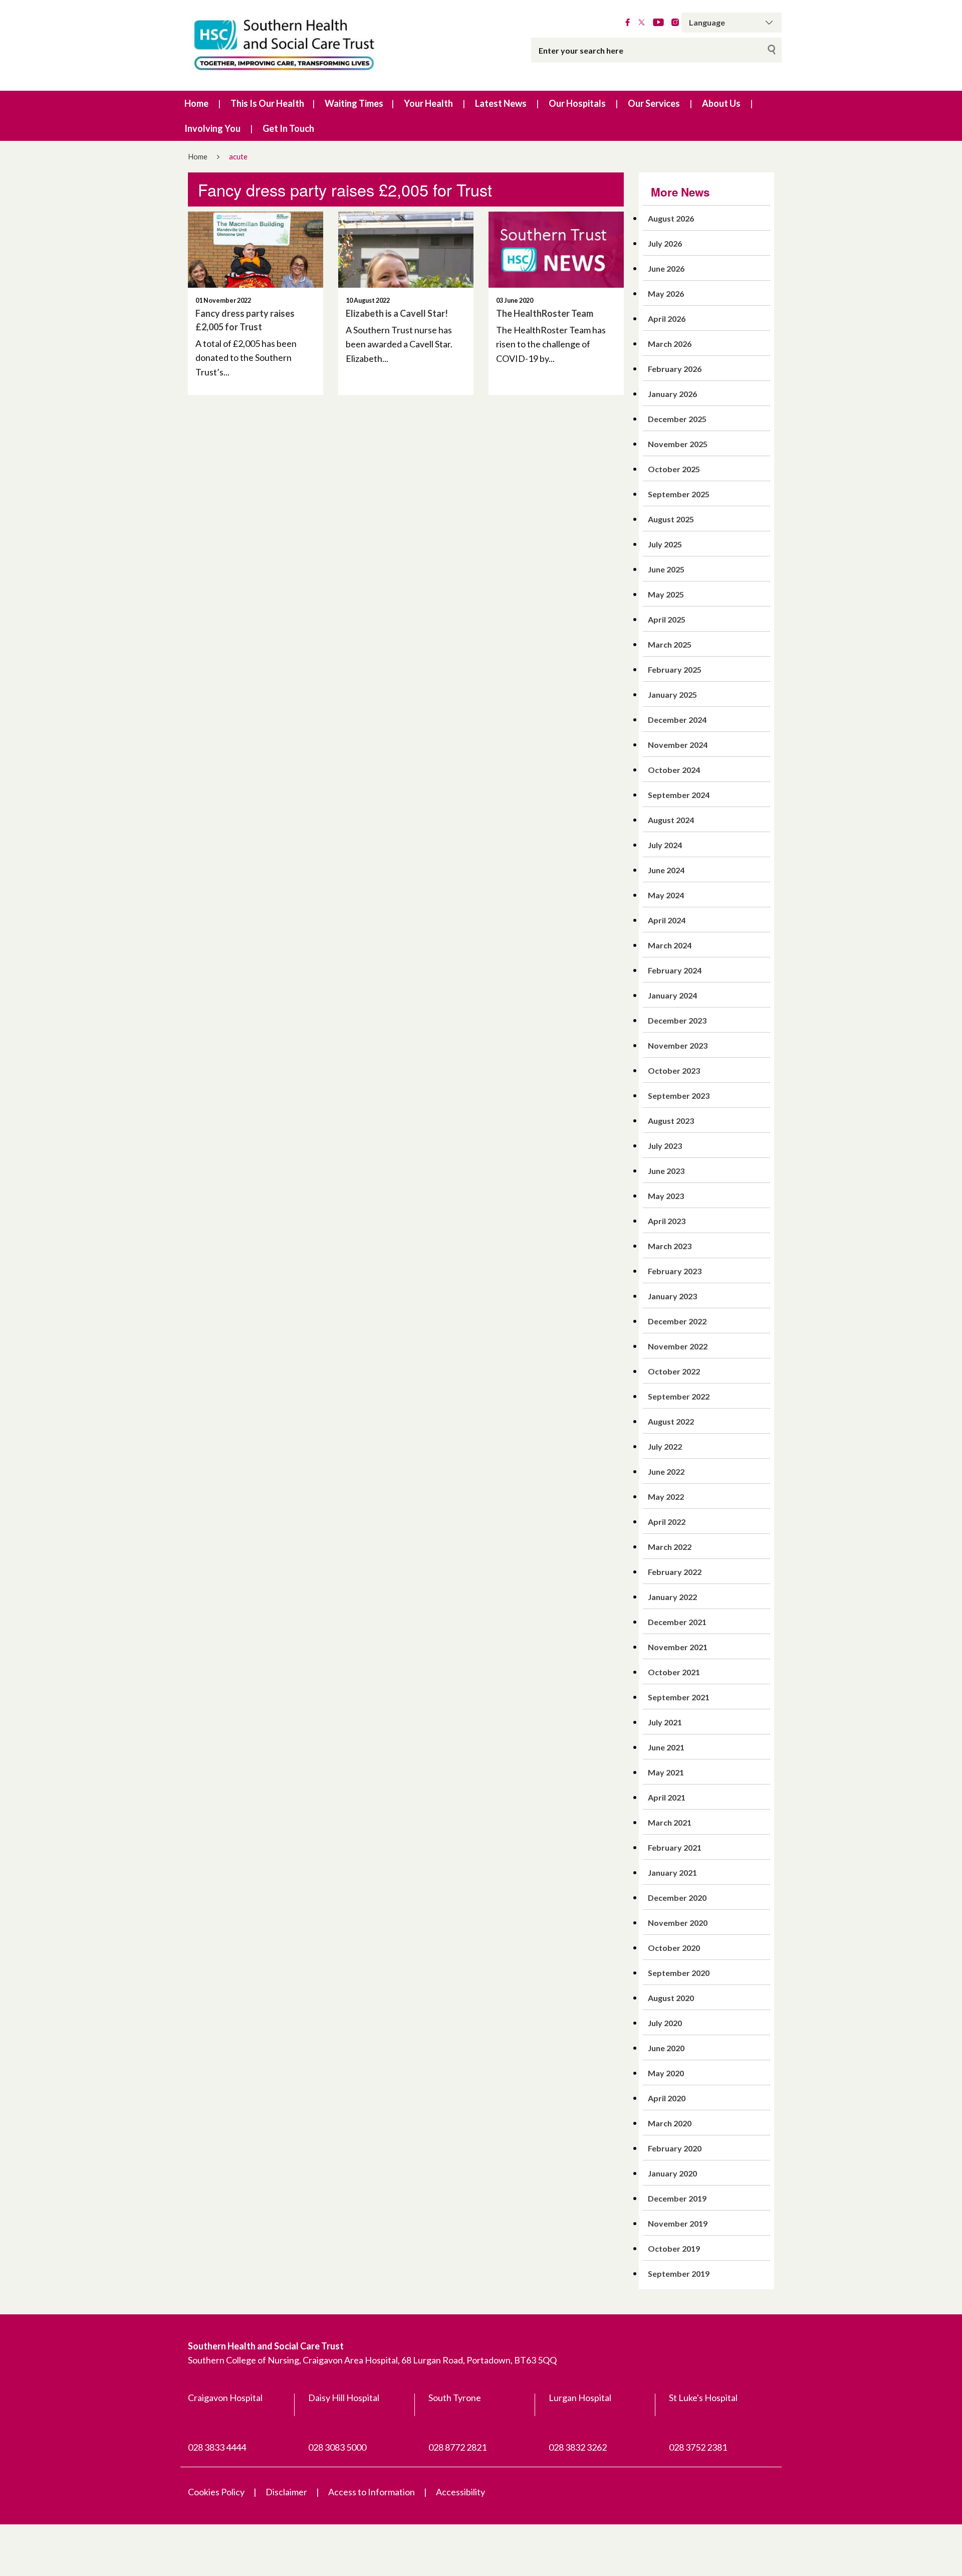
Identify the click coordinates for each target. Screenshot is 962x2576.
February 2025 (675, 669)
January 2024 (672, 995)
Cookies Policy (216, 2492)
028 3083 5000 (337, 2447)
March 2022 (670, 1547)
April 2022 (667, 1522)
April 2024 (667, 920)
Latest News (501, 103)
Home (196, 103)
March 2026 (670, 344)
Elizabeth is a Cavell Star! (397, 313)
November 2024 (678, 745)
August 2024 (671, 820)
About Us (721, 103)
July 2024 (665, 845)
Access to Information (372, 2492)
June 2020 (666, 2048)
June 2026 (666, 268)
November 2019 (678, 2223)
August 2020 (671, 1998)
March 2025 (670, 644)
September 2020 (679, 1973)
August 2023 (671, 1121)
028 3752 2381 (698, 2447)
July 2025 (665, 544)
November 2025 (678, 444)
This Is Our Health (267, 103)
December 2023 (677, 1020)
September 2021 (679, 1697)
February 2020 (675, 2148)
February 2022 (675, 1572)
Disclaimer (286, 2492)
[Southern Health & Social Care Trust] (306, 45)
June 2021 (666, 1747)
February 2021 (675, 1847)
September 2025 (679, 494)
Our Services (654, 103)
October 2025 (674, 469)
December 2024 (677, 720)
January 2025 (672, 695)
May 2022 (666, 1497)
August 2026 (671, 218)
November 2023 (678, 1045)
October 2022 (674, 1371)
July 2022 (665, 1446)
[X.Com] (642, 23)
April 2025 (667, 619)
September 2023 (679, 1096)
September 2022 (679, 1396)
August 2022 (671, 1421)
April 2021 (667, 1797)
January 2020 (672, 2173)
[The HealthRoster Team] (556, 250)
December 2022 (677, 1321)
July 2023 (665, 1146)
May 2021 (666, 1772)
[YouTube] (658, 23)
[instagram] (675, 23)
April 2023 (667, 1221)
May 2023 (666, 1196)
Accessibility (460, 2492)
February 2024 (675, 970)
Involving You (212, 128)
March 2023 (670, 1246)
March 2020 (670, 2123)
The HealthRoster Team (545, 313)
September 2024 (679, 795)
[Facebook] (628, 23)
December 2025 (677, 419)
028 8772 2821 (457, 2447)
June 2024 (666, 870)
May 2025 (666, 594)
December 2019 (677, 2198)
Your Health (428, 103)
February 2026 (675, 369)
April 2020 (667, 2098)
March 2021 (670, 1822)
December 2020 (677, 1898)
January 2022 (672, 1597)
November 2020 (678, 1923)
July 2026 (665, 243)
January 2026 (672, 394)
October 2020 (674, 1948)
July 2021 (665, 1722)
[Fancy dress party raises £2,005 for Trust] (256, 250)
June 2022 (666, 1471)
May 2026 (666, 293)
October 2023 (674, 1070)
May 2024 (666, 895)
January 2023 (672, 1296)
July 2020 (665, 2023)
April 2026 (667, 319)
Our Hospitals (577, 103)
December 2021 (677, 1622)
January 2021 (672, 1872)
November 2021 (678, 1647)
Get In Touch (288, 128)
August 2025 (671, 519)
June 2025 (666, 569)
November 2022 (678, 1346)
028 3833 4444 (217, 2447)
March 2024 (670, 945)
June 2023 (666, 1171)
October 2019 (674, 2248)
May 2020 (666, 2073)
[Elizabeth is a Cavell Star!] (406, 250)
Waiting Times (354, 103)
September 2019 (679, 2273)
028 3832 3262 (578, 2447)
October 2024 (674, 770)
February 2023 (675, 1271)
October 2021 (674, 1672)
